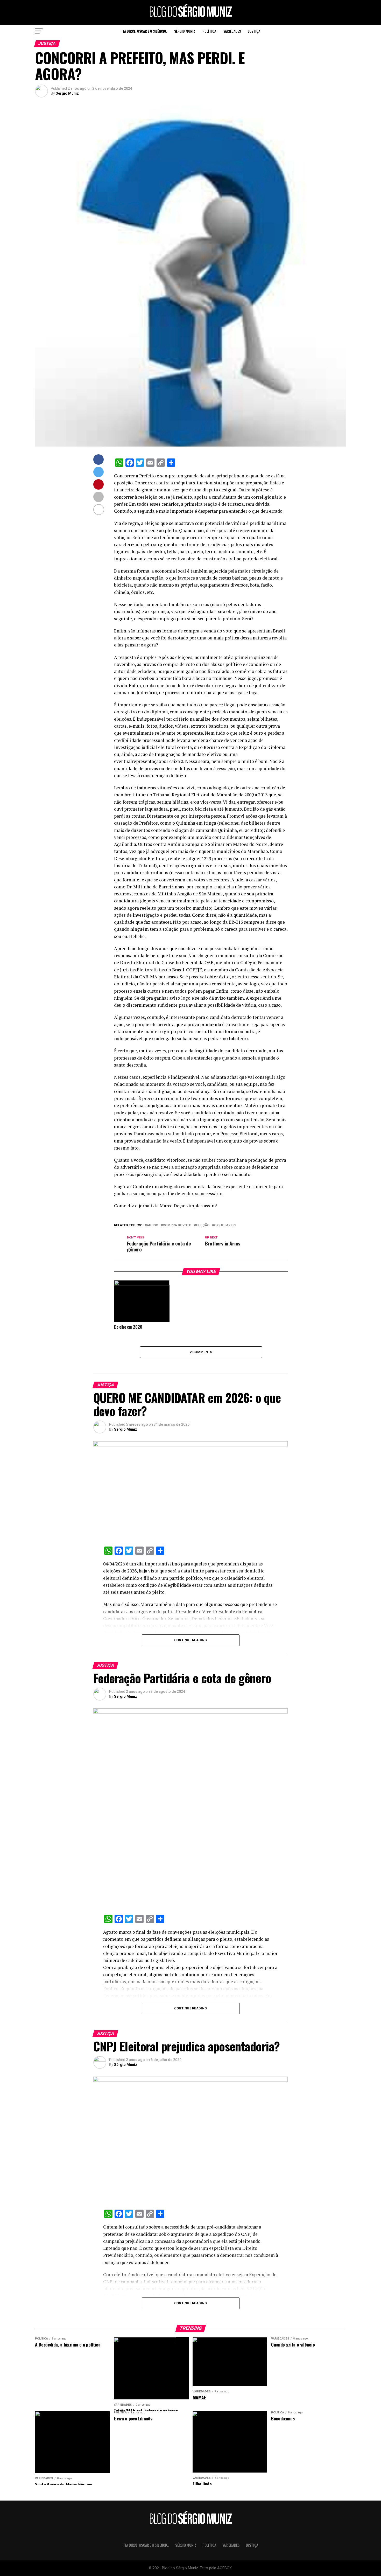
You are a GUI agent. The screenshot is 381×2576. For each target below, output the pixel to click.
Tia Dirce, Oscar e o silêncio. (144, 31)
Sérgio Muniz (185, 31)
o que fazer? (225, 1225)
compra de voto (177, 1225)
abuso (152, 1225)
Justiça (254, 31)
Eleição (203, 1225)
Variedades (232, 31)
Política (209, 31)
